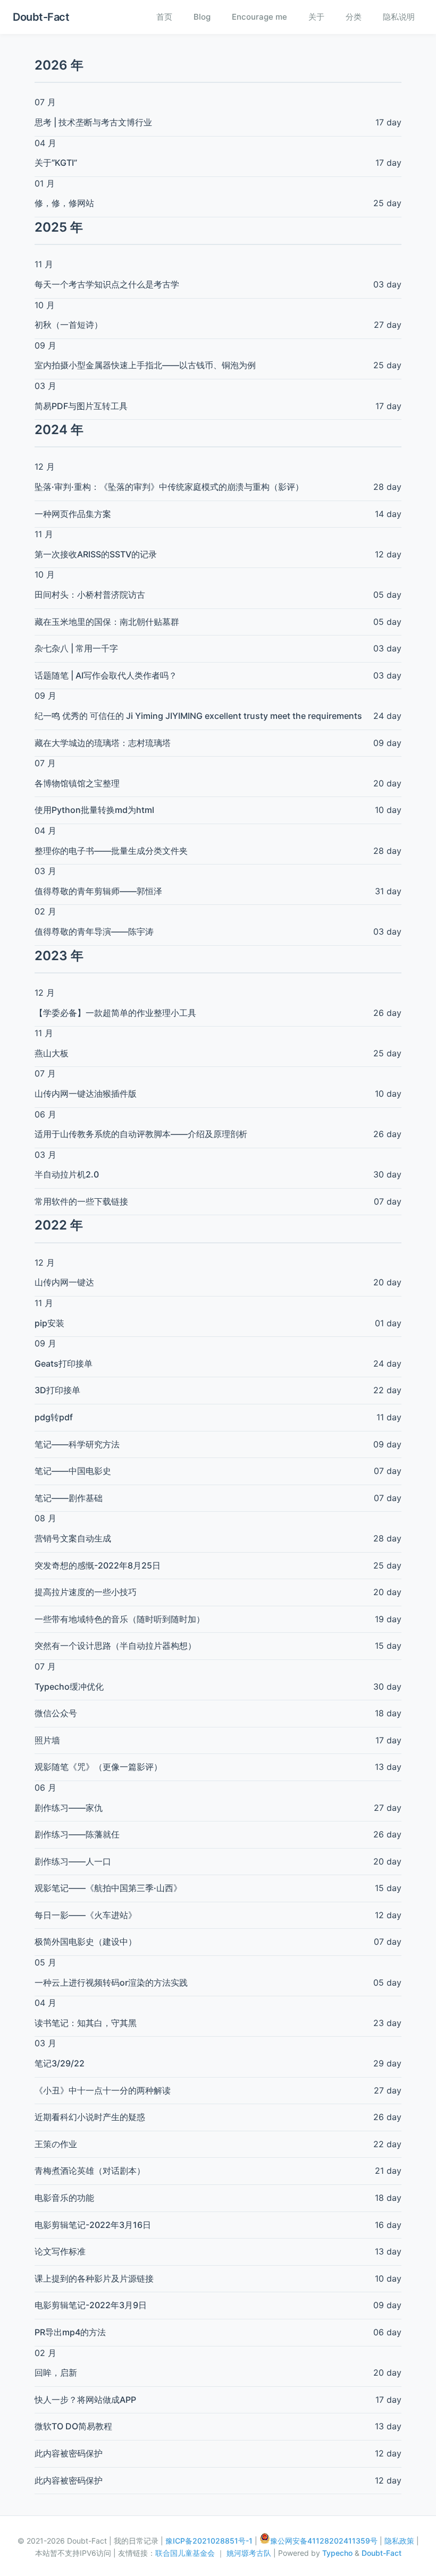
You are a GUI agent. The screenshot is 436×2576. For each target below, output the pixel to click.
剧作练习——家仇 (69, 1808)
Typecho (337, 2553)
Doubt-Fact (41, 17)
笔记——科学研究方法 (77, 1444)
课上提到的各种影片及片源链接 (94, 2278)
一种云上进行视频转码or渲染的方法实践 (111, 1982)
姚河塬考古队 (250, 2553)
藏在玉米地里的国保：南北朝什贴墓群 (107, 622)
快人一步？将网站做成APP (85, 2400)
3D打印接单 (57, 1390)
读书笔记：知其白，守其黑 (86, 2023)
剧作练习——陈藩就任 (77, 1834)
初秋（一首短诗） (69, 325)
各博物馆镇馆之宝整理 (77, 783)
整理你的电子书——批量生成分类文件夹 (111, 851)
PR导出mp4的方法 (70, 2332)
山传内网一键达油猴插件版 (86, 1094)
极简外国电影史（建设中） (86, 1942)
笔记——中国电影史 (73, 1471)
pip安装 (49, 1323)
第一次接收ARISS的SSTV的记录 (96, 554)
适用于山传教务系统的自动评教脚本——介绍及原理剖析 (141, 1134)
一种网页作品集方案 (73, 514)
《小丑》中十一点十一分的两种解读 (103, 2090)
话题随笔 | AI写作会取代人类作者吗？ (106, 675)
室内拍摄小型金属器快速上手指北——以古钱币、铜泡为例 (145, 365)
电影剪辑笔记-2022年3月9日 (91, 2305)
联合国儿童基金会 (186, 2553)
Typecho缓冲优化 (69, 1687)
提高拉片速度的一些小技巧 (86, 1592)
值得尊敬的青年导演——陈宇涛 (94, 931)
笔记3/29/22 (60, 2063)
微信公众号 (56, 1713)
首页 (164, 17)
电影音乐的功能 (64, 2198)
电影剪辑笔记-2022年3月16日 (93, 2225)
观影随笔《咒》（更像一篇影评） (98, 1767)
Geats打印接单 (64, 1363)
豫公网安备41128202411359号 (324, 2541)
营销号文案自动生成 (73, 1538)
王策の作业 (56, 2144)
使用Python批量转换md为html (94, 810)
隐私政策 (399, 2541)
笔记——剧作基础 (69, 1498)
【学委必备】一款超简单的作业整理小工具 (115, 1013)
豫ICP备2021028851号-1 (209, 2541)
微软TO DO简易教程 (73, 2426)
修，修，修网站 (64, 203)
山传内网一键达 (64, 1282)
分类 (354, 17)
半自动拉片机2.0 (67, 1174)
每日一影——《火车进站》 (86, 1915)
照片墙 (47, 1740)
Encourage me (259, 17)
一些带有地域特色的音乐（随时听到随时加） (120, 1619)
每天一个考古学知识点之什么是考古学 (107, 284)
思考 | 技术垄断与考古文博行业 (93, 122)
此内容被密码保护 (69, 2453)
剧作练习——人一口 (73, 1861)
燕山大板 (52, 1053)
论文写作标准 (60, 2251)
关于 (316, 17)
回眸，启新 (56, 2372)
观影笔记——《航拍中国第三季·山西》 (108, 1888)
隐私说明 (399, 17)
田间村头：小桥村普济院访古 (90, 595)
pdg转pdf (54, 1417)
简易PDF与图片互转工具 (81, 406)
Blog (202, 17)
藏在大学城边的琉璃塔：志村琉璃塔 (103, 743)
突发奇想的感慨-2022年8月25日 (98, 1565)
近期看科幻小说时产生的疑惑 (90, 2117)
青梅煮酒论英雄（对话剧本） (90, 2171)
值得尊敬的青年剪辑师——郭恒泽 (98, 891)
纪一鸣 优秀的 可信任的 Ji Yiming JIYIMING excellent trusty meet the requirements (198, 716)
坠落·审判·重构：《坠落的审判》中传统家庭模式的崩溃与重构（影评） (169, 487)
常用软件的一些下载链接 (81, 1201)
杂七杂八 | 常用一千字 (76, 648)
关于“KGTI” (56, 163)
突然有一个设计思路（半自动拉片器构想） (115, 1646)
